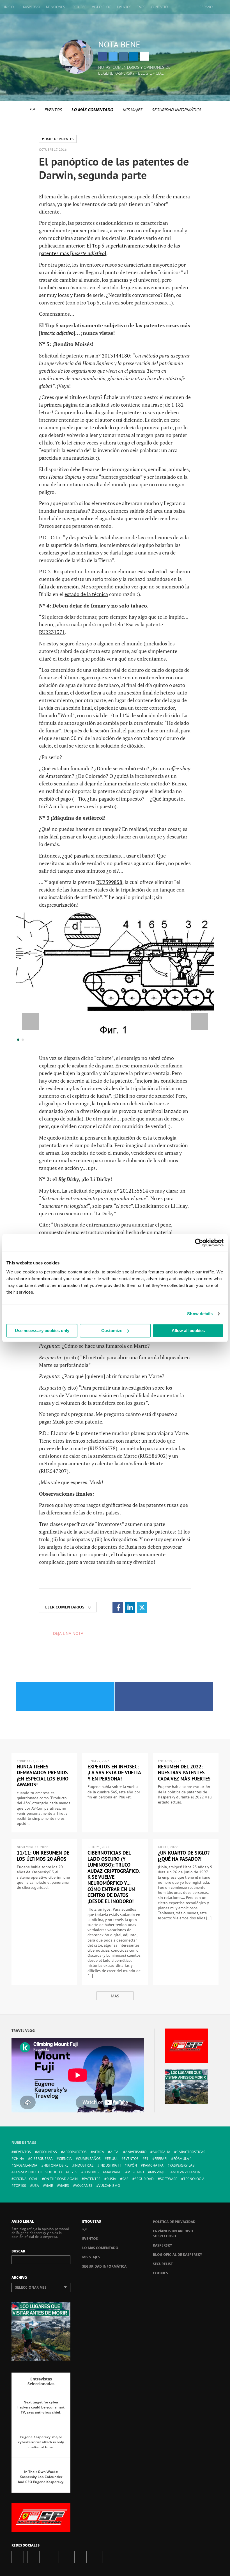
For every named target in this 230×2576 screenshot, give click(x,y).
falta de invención (59, 586)
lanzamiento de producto (38, 2172)
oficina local (26, 2179)
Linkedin (134, 56)
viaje (49, 2186)
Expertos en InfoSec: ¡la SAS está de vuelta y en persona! (114, 1773)
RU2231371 (52, 632)
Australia (161, 2152)
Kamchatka (153, 2165)
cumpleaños (89, 2159)
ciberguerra (42, 2159)
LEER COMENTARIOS (68, 1607)
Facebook (103, 56)
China (19, 2159)
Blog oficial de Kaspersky (177, 2255)
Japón (132, 2165)
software (169, 2179)
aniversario (136, 2152)
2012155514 (134, 1191)
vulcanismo (109, 2186)
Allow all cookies (188, 1331)
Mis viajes (132, 110)
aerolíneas (47, 2152)
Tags (141, 7)
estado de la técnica (86, 594)
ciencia (65, 2159)
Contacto (159, 7)
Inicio (9, 7)
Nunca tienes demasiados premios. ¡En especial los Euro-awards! (43, 1776)
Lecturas (79, 7)
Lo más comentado (92, 110)
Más (115, 1996)
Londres (91, 2172)
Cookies (160, 2273)
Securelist (163, 2264)
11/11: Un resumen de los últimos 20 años (43, 1856)
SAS (125, 2179)
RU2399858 (109, 882)
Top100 (20, 2186)
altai (115, 2152)
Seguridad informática (176, 110)
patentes (92, 2179)
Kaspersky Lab (182, 2165)
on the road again (61, 2179)
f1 (147, 2159)
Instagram (123, 56)
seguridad (144, 2179)
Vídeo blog (102, 7)
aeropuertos (75, 2152)
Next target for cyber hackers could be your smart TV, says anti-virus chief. (41, 2407)
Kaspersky (162, 2245)
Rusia (111, 2179)
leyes (73, 2172)
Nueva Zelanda (186, 2172)
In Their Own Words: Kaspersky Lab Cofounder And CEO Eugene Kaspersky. (41, 2477)
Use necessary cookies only (42, 1331)
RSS (112, 2557)
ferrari (161, 2159)
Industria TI (110, 2165)
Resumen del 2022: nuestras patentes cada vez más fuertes (184, 1773)
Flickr (96, 2557)
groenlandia (26, 2165)
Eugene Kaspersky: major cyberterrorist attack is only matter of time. (41, 2442)
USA (36, 2186)
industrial (84, 2165)
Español (207, 7)
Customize (112, 1331)
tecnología (194, 2179)
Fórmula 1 (183, 2159)
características (191, 2152)
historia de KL (56, 2165)
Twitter (113, 56)
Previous (30, 1022)
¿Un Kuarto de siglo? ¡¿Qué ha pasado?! (184, 1856)
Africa (98, 2152)
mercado (136, 2172)
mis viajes (158, 2172)
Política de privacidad (174, 2222)
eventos (131, 2159)
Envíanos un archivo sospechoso (173, 2234)
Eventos (124, 7)
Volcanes (84, 2186)
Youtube (81, 2557)
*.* (32, 110)
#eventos (22, 2152)
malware (113, 2172)
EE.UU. (112, 2159)
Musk (58, 1422)
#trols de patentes (58, 139)
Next (200, 1022)
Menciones (56, 7)
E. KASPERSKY (30, 7)
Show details (200, 1314)
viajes (64, 2186)
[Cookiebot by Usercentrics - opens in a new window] (199, 1243)
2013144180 (116, 356)
